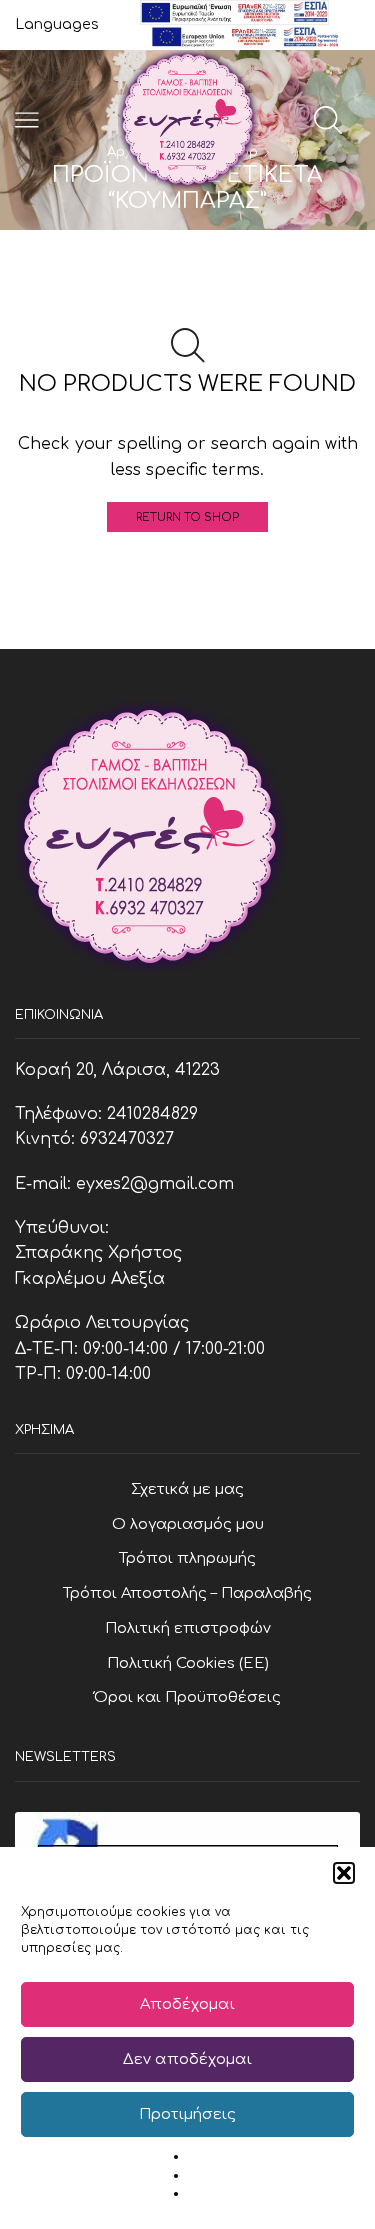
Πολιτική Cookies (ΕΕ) (188, 1663)
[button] (344, 1873)
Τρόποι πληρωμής (187, 1558)
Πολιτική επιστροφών (188, 1628)
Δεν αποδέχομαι (187, 2059)
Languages (57, 24)
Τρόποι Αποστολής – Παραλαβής (187, 1593)
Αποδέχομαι (187, 2004)
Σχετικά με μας (187, 1489)
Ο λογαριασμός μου (188, 1524)
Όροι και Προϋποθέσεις (187, 1697)
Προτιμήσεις (187, 2114)
